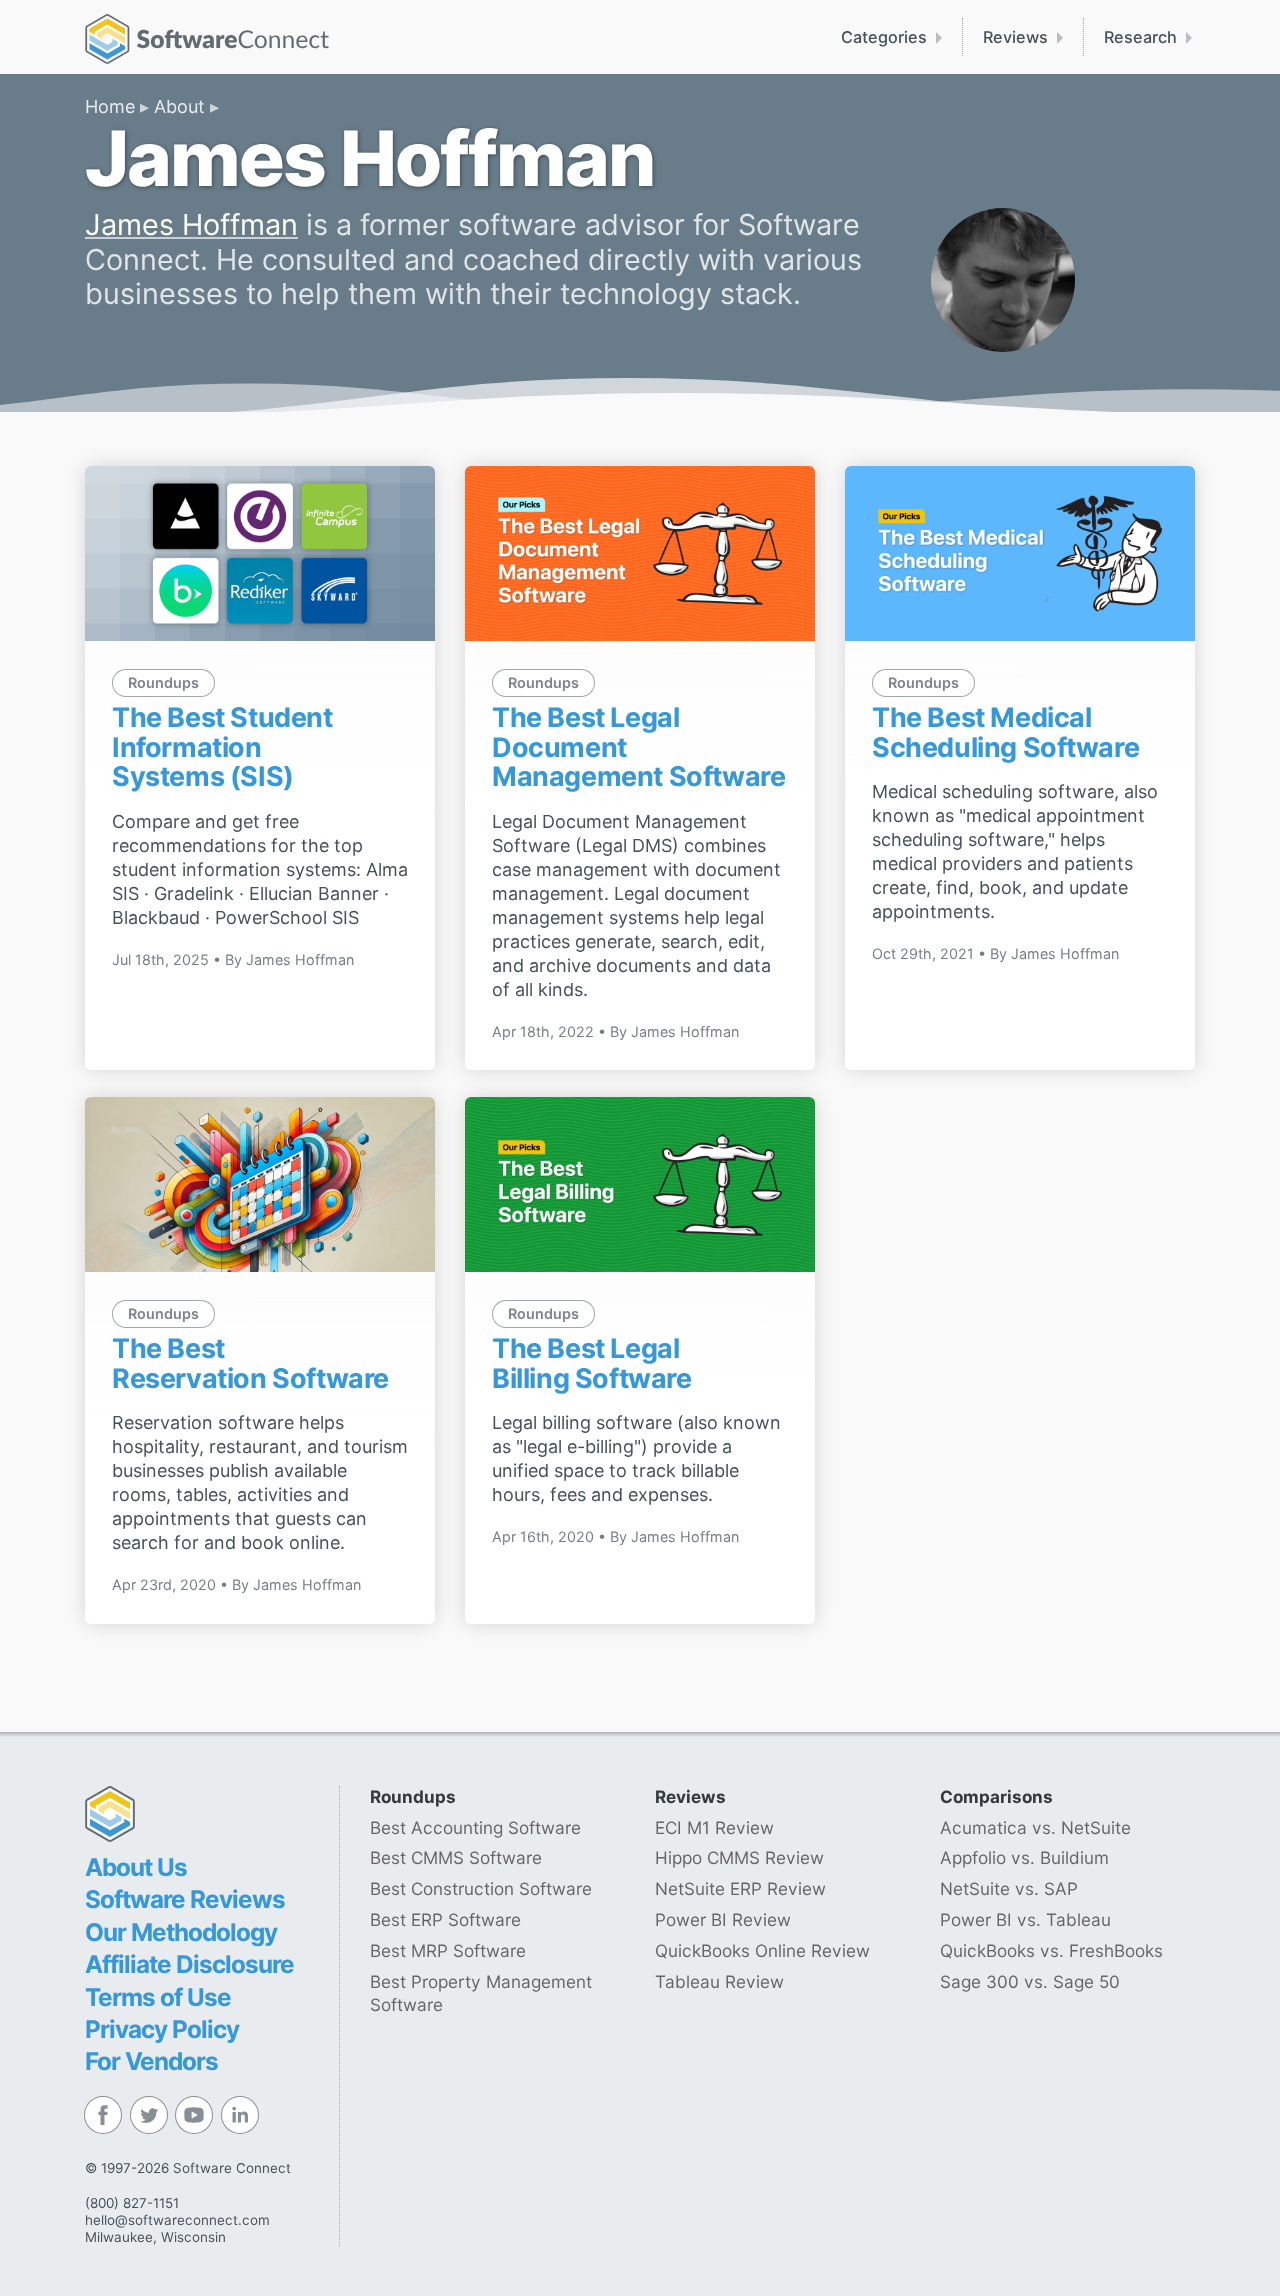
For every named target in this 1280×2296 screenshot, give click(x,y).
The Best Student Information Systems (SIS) (222, 747)
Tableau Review (719, 1981)
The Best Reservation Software (250, 1363)
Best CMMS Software (456, 1857)
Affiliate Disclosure (189, 1964)
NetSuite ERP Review (740, 1888)
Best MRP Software (448, 1950)
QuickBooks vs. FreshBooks (1051, 1950)
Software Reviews (185, 1899)
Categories (884, 37)
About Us (136, 1867)
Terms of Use (158, 1997)
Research (1140, 37)
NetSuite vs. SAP (1009, 1888)
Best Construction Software (481, 1888)
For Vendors (151, 2061)
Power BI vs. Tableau (1025, 1919)
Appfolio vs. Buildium (1024, 1857)
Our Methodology (181, 1932)
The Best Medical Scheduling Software (1005, 732)
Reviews (1015, 37)
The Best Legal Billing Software (592, 1363)
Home (110, 106)
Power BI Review (723, 1919)
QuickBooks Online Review (762, 1950)
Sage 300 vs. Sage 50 (1030, 1981)
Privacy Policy (162, 2029)
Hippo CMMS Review (739, 1857)
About (179, 106)
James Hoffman (191, 224)
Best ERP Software (445, 1919)
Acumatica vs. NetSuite (1035, 1827)
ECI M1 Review (714, 1827)
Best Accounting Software (475, 1827)
